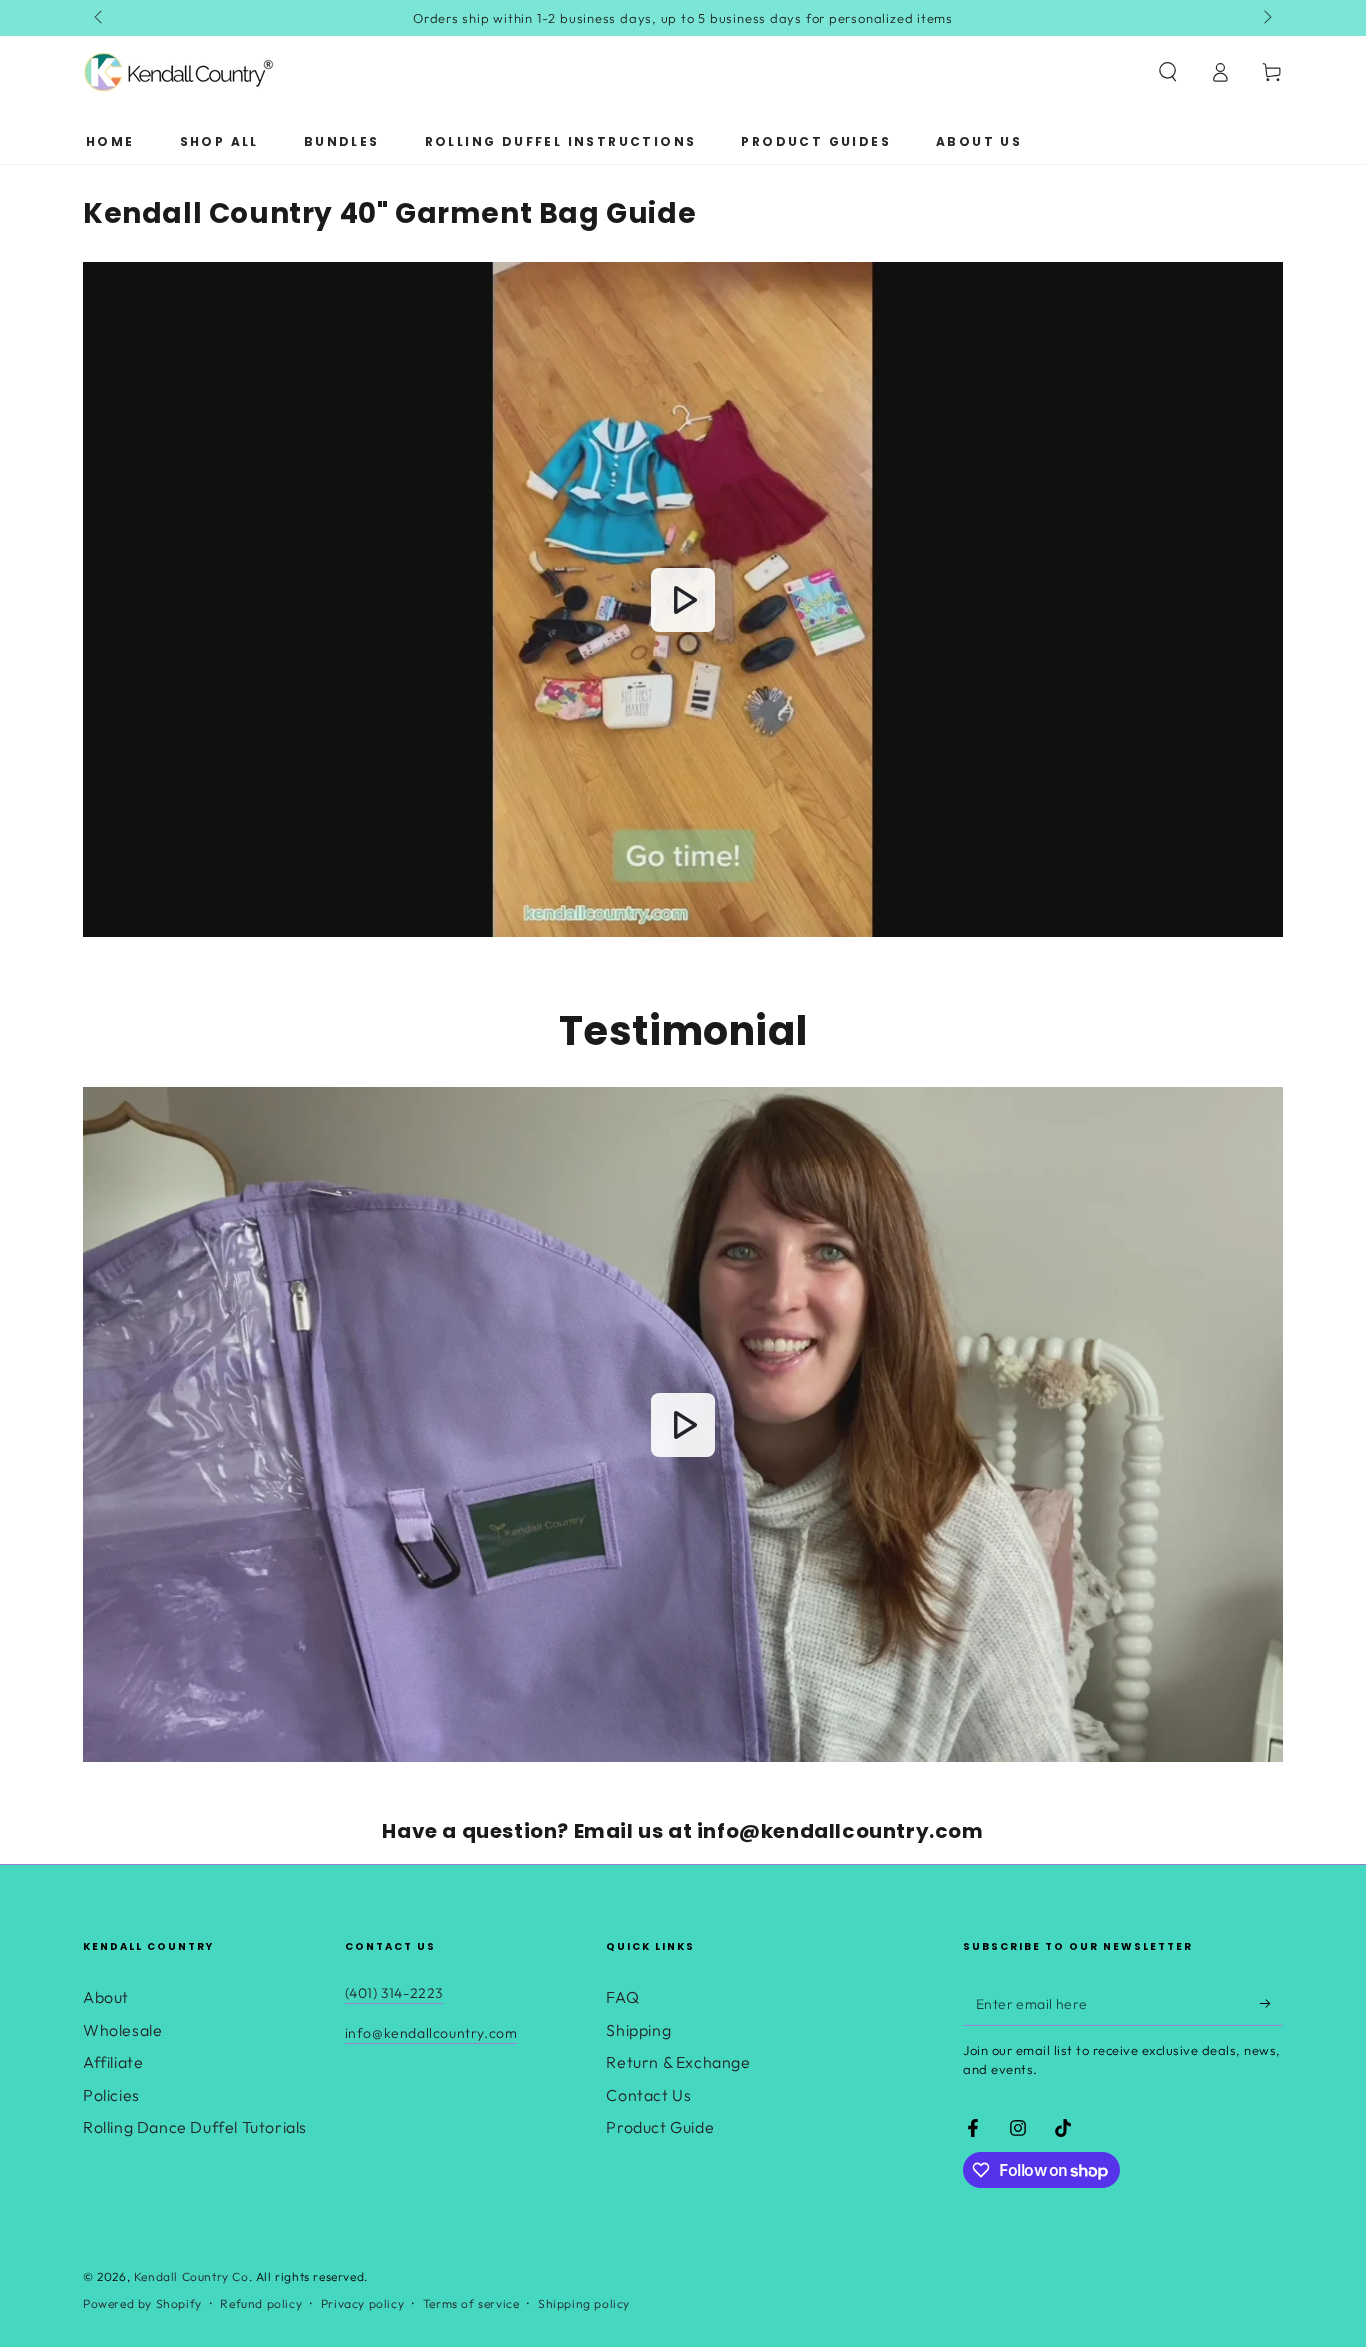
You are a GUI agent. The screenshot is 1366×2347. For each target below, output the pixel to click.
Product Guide (660, 2127)
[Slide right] (1266, 18)
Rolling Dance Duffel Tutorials (195, 2127)
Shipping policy (584, 2303)
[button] (1168, 72)
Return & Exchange (678, 2062)
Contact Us (648, 2095)
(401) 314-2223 (394, 1993)
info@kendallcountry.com (431, 2033)
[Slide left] (100, 18)
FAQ (622, 1997)
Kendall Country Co (191, 2276)
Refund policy (261, 2303)
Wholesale (122, 2030)
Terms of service (471, 2303)
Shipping (638, 2030)
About (106, 1997)
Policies (111, 2095)
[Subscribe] (1271, 2003)
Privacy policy (362, 2303)
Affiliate (113, 2062)
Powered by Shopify (142, 2303)
